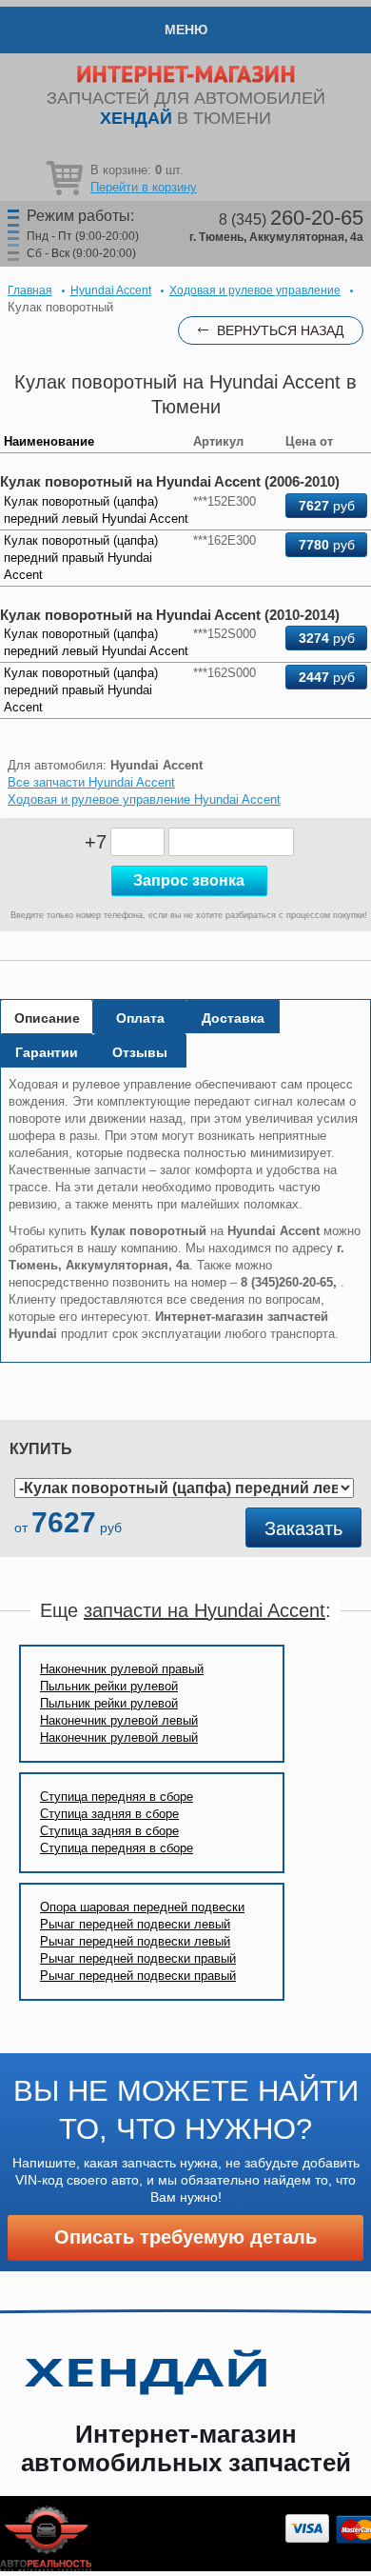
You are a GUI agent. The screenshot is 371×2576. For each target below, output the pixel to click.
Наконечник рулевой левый (119, 1720)
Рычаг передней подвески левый (135, 1924)
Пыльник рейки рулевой (109, 1686)
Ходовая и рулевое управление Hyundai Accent (144, 799)
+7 (96, 842)
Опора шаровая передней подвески (142, 1907)
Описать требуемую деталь (185, 2237)
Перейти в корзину (144, 187)
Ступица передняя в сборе (117, 1797)
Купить (41, 1449)
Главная (30, 290)
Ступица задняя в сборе (109, 1814)
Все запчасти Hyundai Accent (91, 782)
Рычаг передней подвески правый (138, 1958)
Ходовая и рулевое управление (255, 290)
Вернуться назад (280, 330)
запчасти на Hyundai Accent (205, 1610)
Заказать (303, 1528)
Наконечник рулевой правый (122, 1669)
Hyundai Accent (111, 290)
